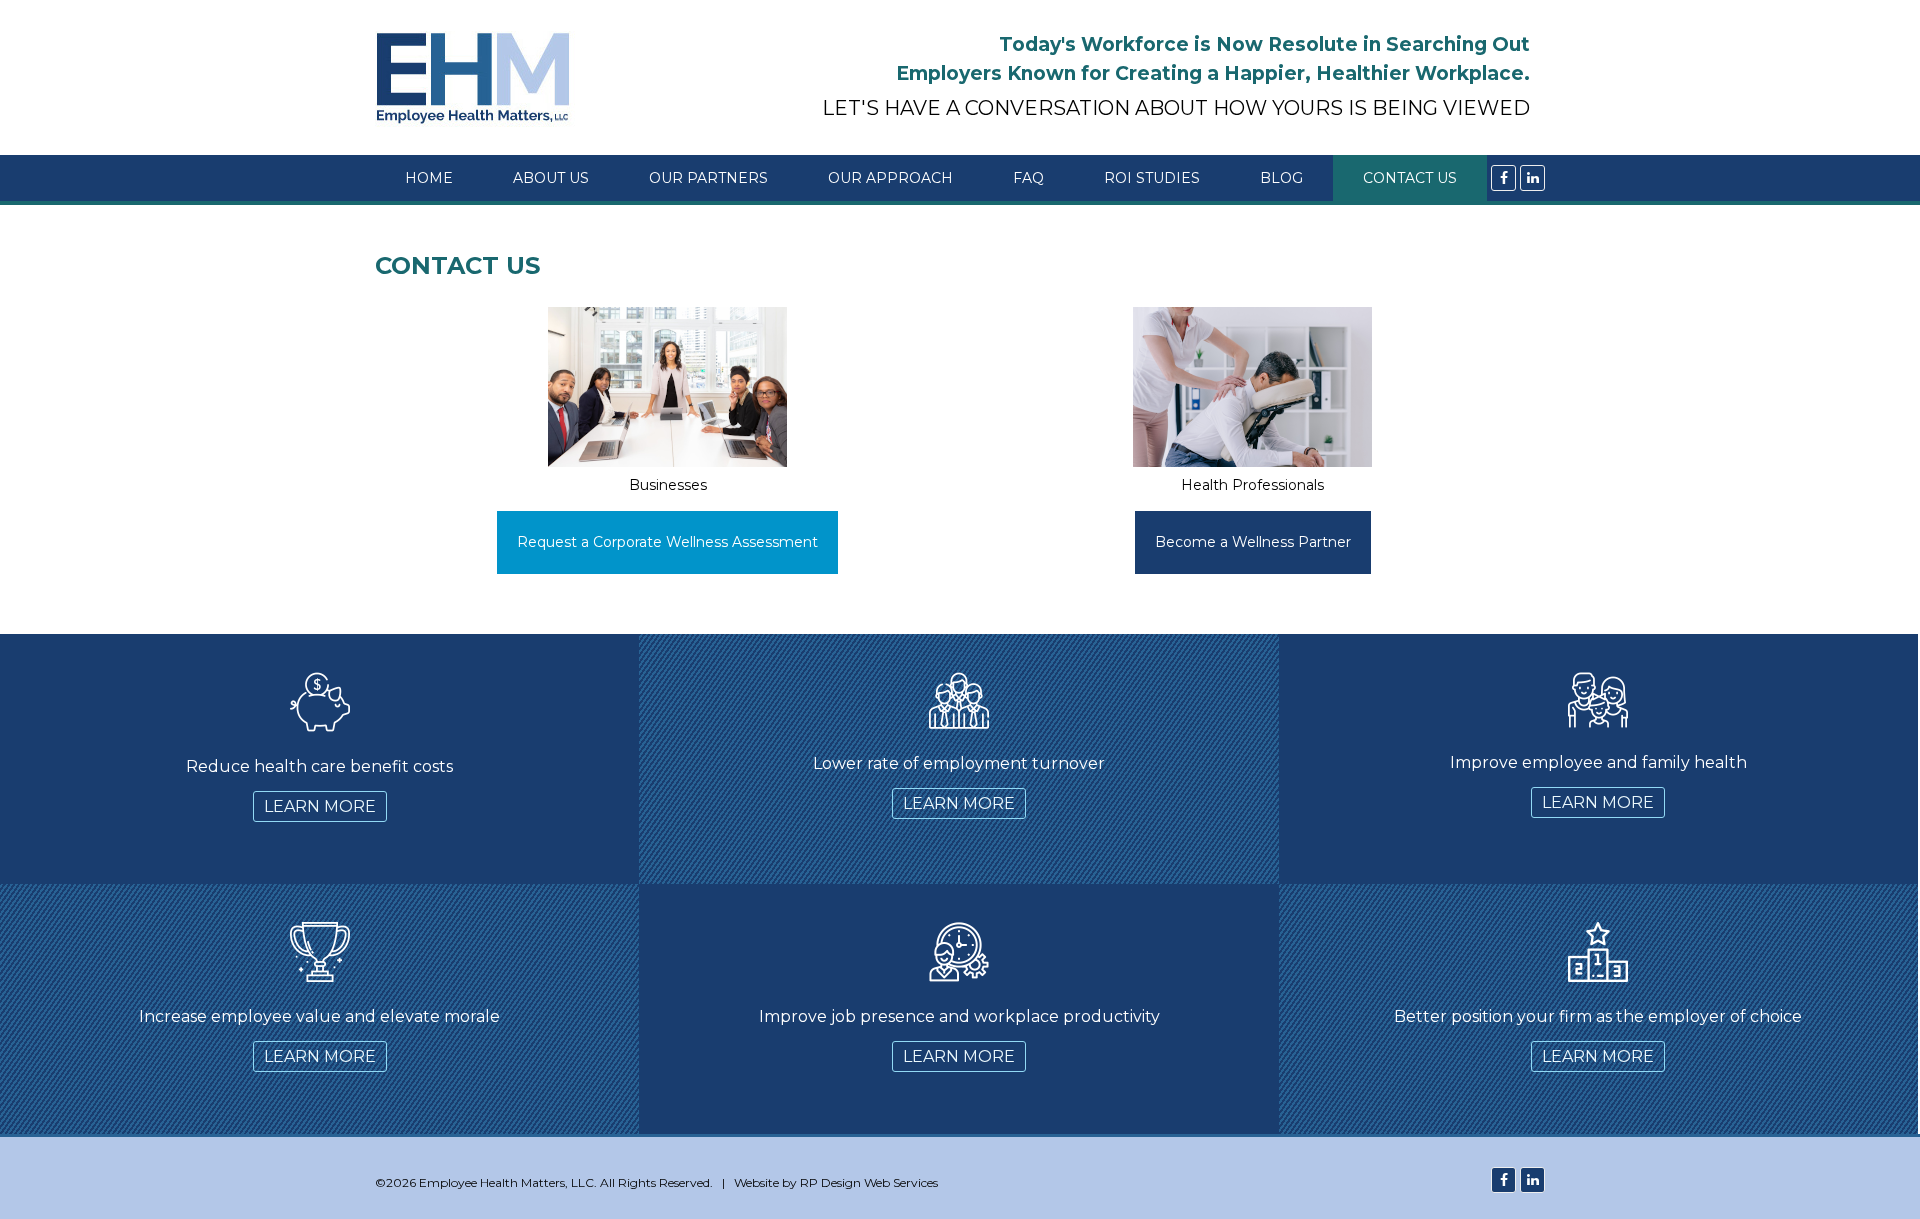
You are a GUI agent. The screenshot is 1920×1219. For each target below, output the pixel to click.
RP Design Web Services (869, 1182)
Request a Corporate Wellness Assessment (667, 542)
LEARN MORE (320, 806)
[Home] (481, 77)
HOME (429, 178)
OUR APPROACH (890, 178)
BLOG (1281, 178)
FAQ (1028, 178)
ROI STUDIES (1152, 178)
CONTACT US (1410, 178)
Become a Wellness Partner (1253, 542)
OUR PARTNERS (708, 178)
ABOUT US (551, 178)
